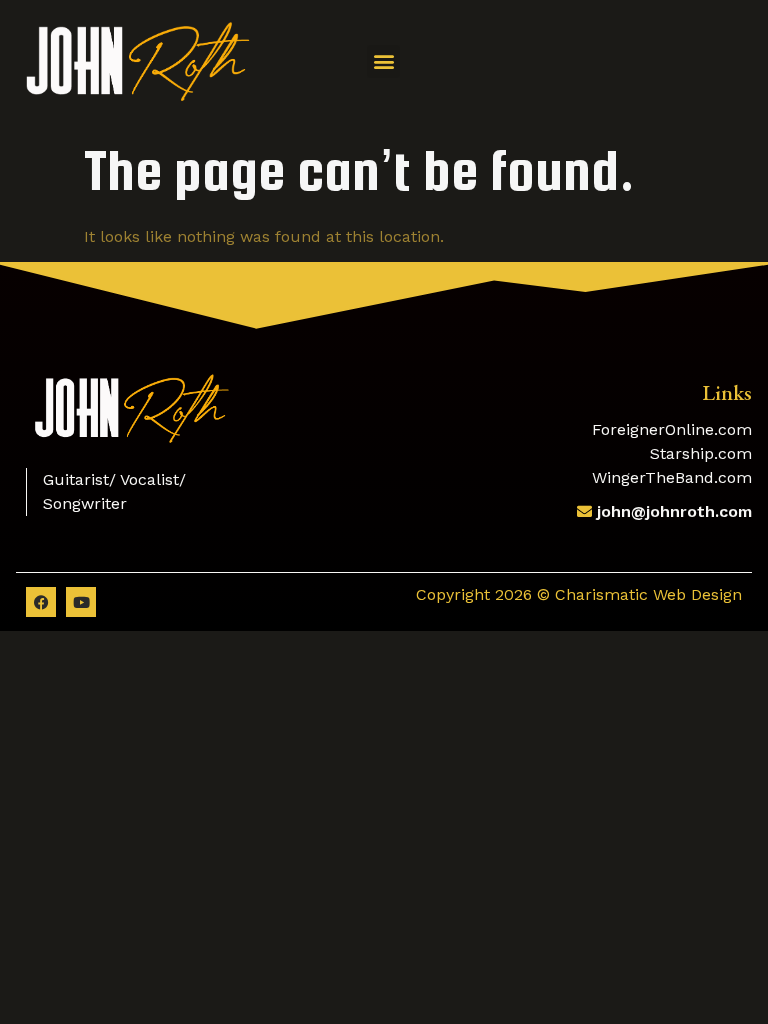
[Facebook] (41, 602)
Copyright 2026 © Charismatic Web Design (579, 594)
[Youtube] (81, 602)
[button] (383, 61)
